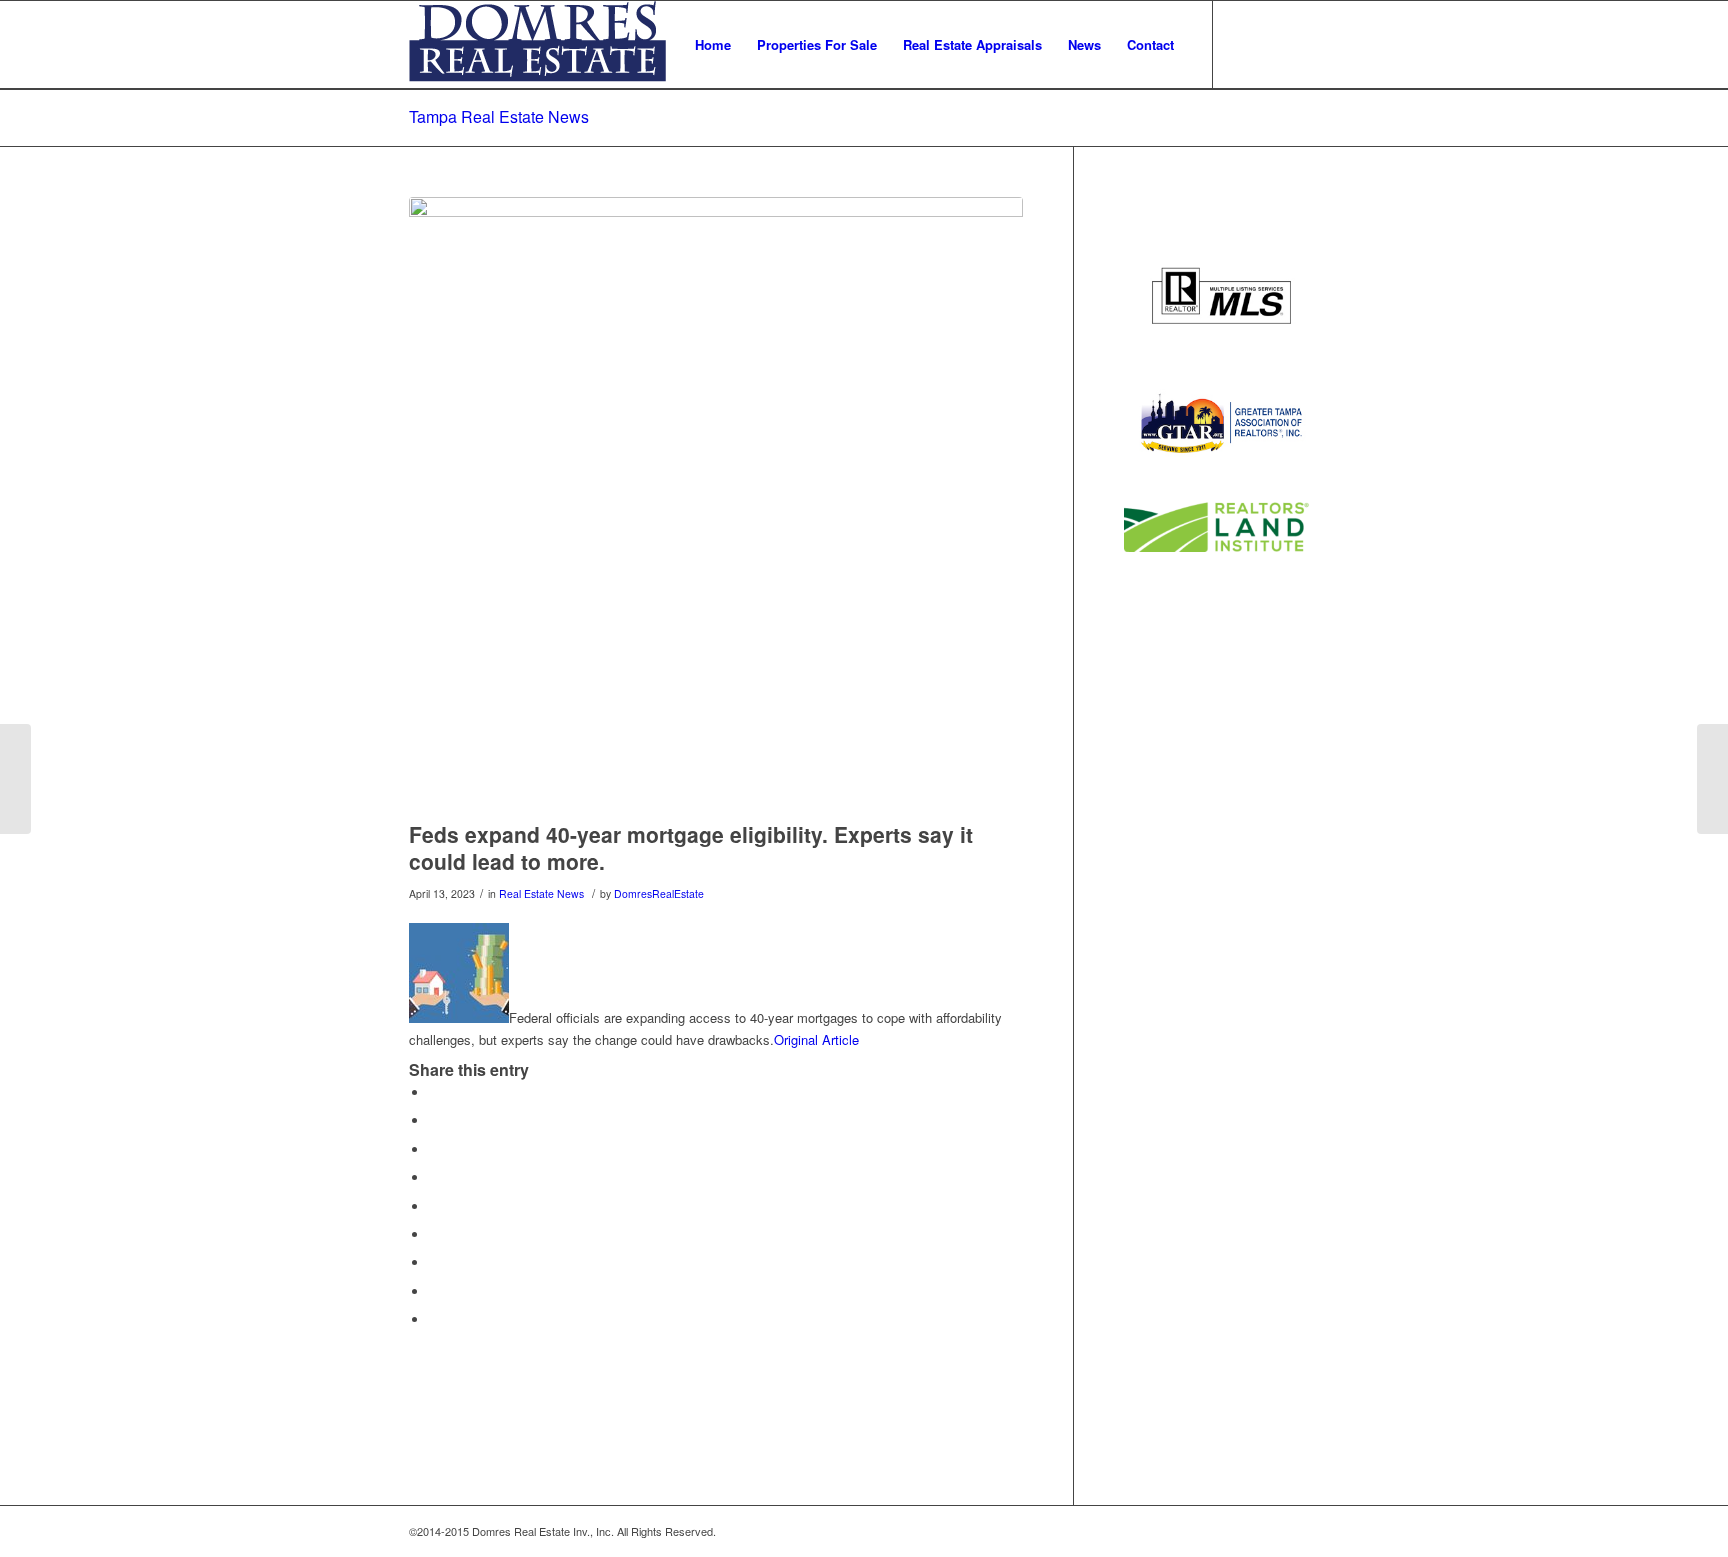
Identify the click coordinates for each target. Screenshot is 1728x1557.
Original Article (816, 1039)
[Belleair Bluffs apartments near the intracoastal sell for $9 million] (15, 779)
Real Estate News (541, 893)
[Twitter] (1244, 44)
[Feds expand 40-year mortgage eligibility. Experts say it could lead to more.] (716, 504)
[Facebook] (1274, 44)
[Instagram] (1304, 44)
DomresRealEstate (659, 893)
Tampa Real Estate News (499, 116)
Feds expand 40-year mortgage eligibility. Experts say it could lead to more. (691, 847)
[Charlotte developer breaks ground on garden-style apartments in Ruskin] (1712, 779)
